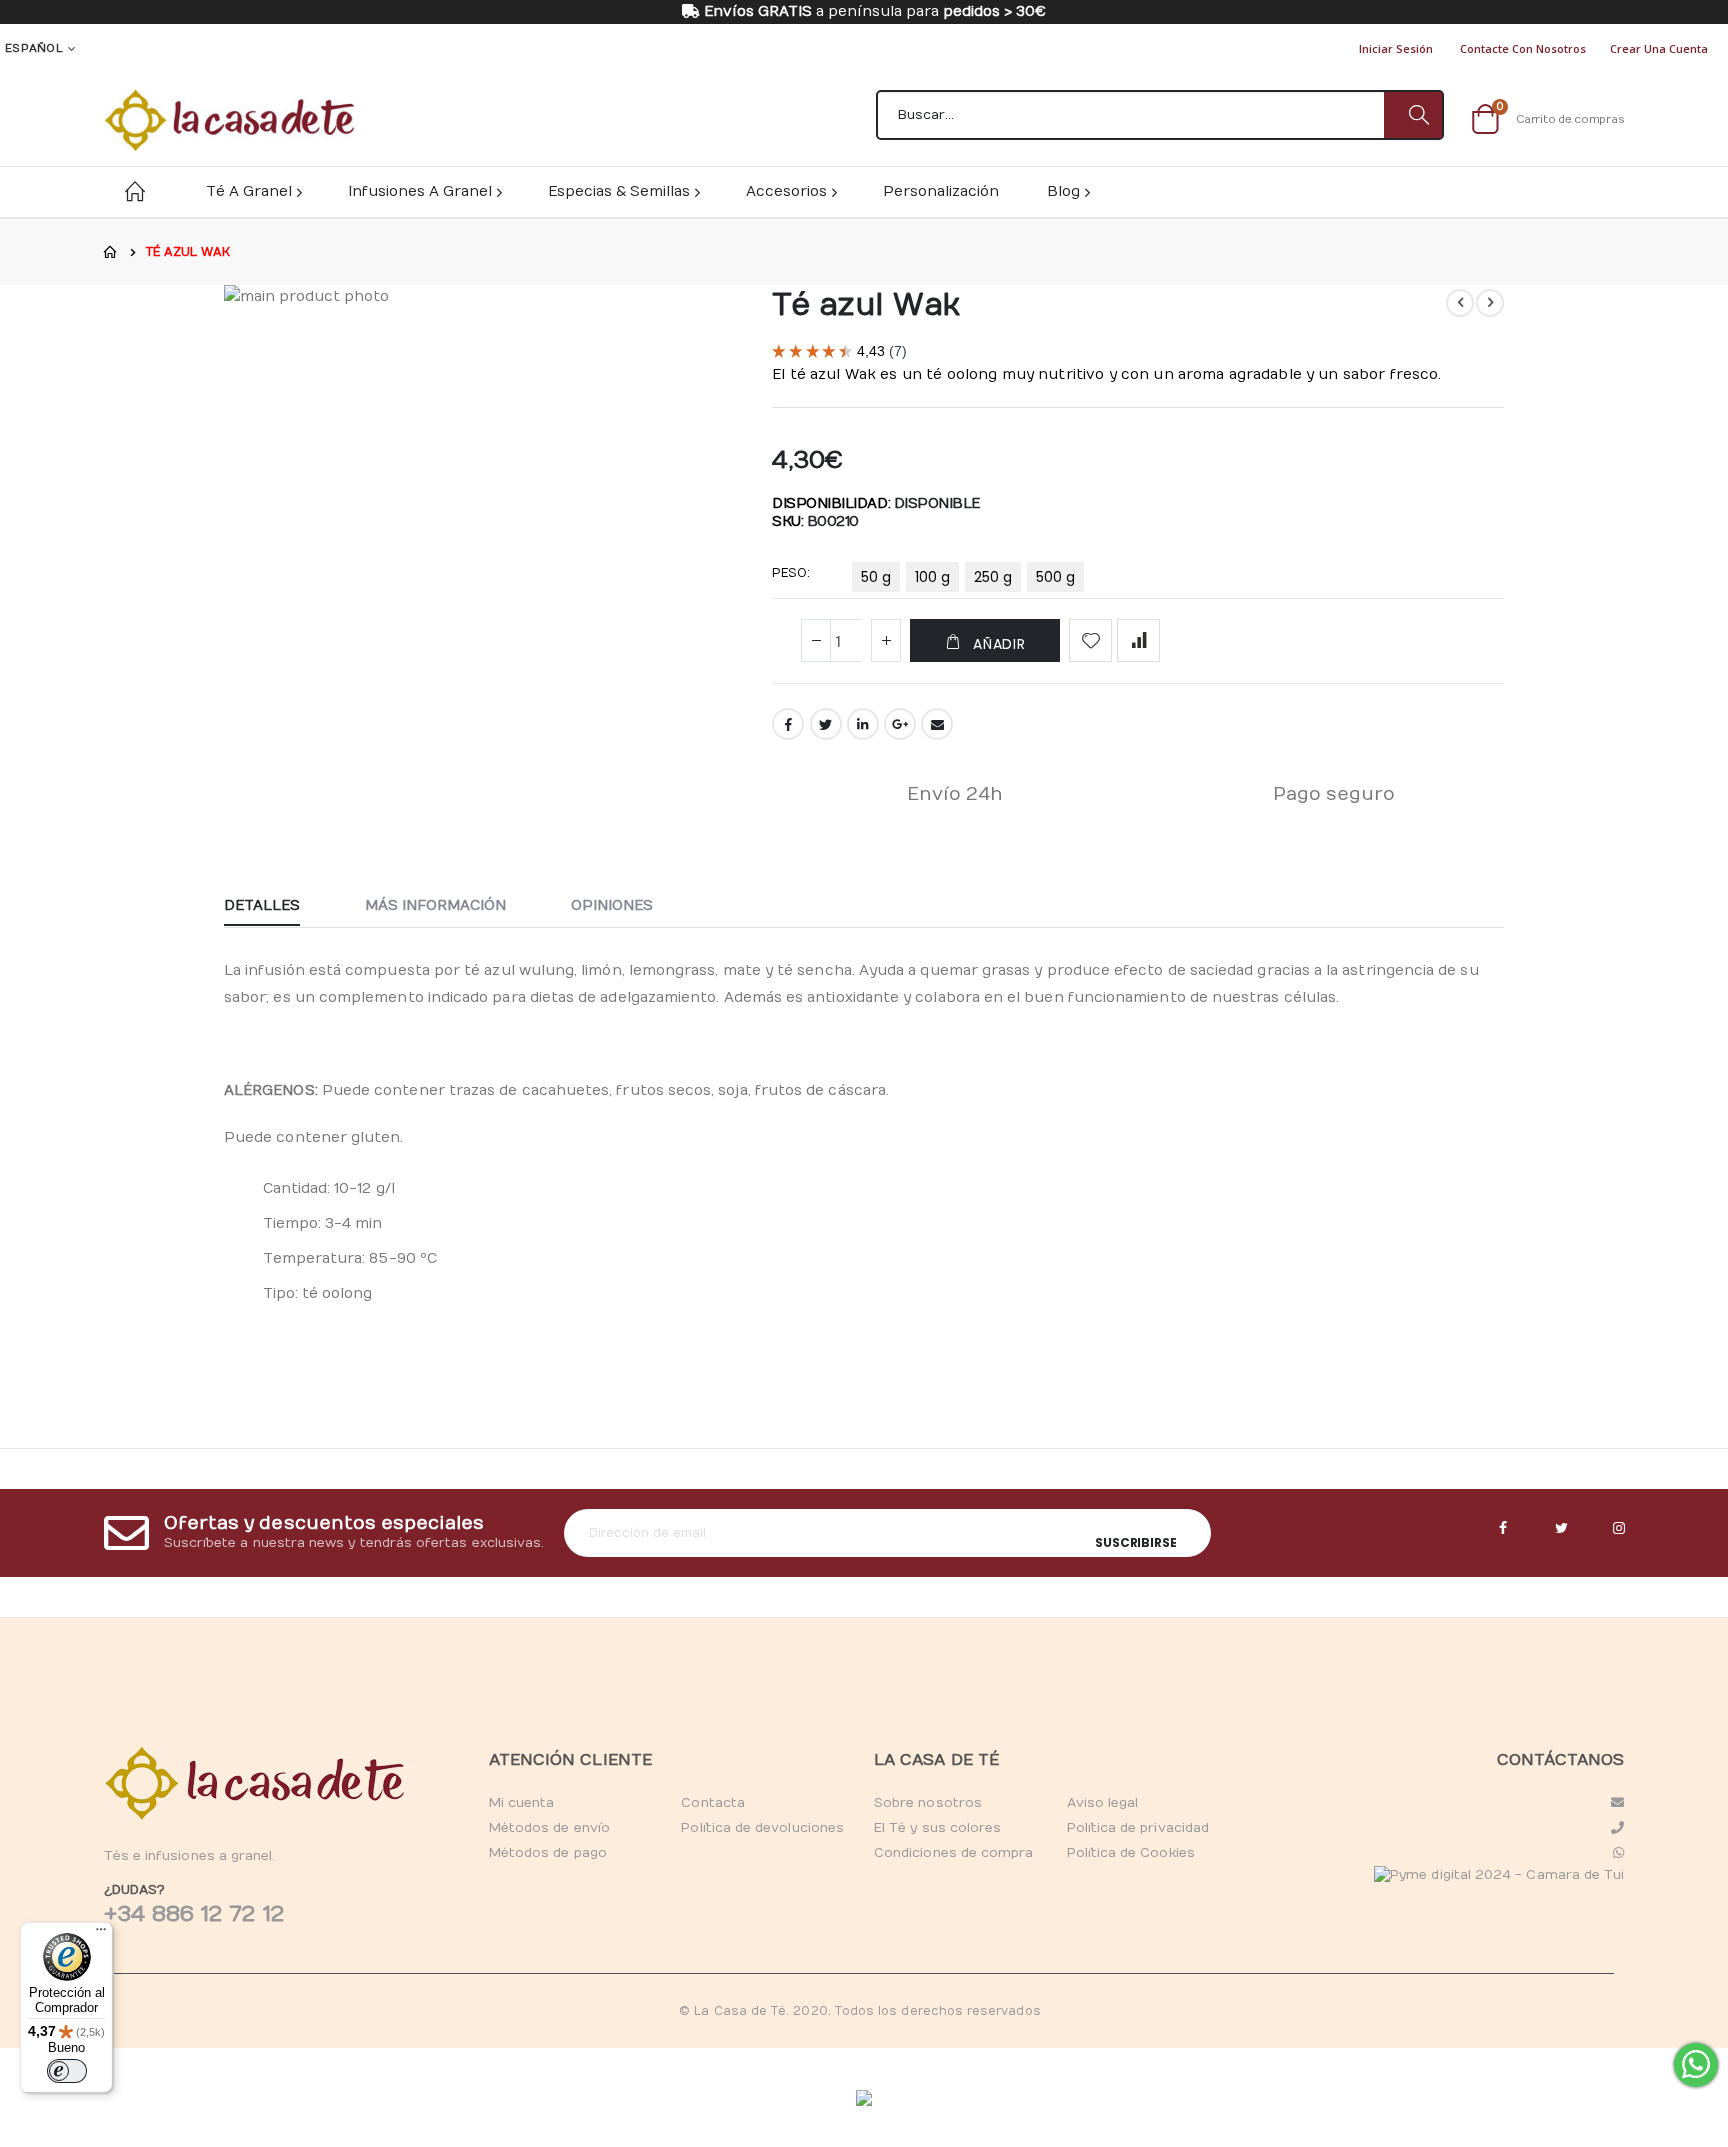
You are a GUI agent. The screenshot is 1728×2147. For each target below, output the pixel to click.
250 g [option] (993, 577)
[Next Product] (1490, 303)
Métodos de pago (548, 1853)
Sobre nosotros (928, 1803)
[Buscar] (1413, 115)
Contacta (713, 1803)
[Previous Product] (1460, 303)
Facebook (788, 724)
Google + (900, 724)
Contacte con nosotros (1523, 48)
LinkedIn (863, 724)
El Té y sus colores (937, 1828)
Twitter (826, 724)
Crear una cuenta (1659, 48)
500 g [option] (1055, 577)
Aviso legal (1103, 1803)
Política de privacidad (1138, 1828)
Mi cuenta (522, 1803)
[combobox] (1160, 115)
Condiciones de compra (953, 1853)
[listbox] (971, 581)
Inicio (111, 252)
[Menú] (101, 1934)
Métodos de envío (549, 1828)
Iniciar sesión (1396, 48)
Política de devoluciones (762, 1828)
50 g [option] (876, 577)
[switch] (67, 2071)
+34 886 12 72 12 (194, 1914)
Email (937, 724)
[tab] (277, 907)
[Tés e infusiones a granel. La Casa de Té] (229, 120)
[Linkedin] (1619, 1529)
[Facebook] (1503, 1529)
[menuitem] (1067, 191)
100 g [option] (932, 577)
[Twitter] (1561, 1529)
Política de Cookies (1131, 1853)
